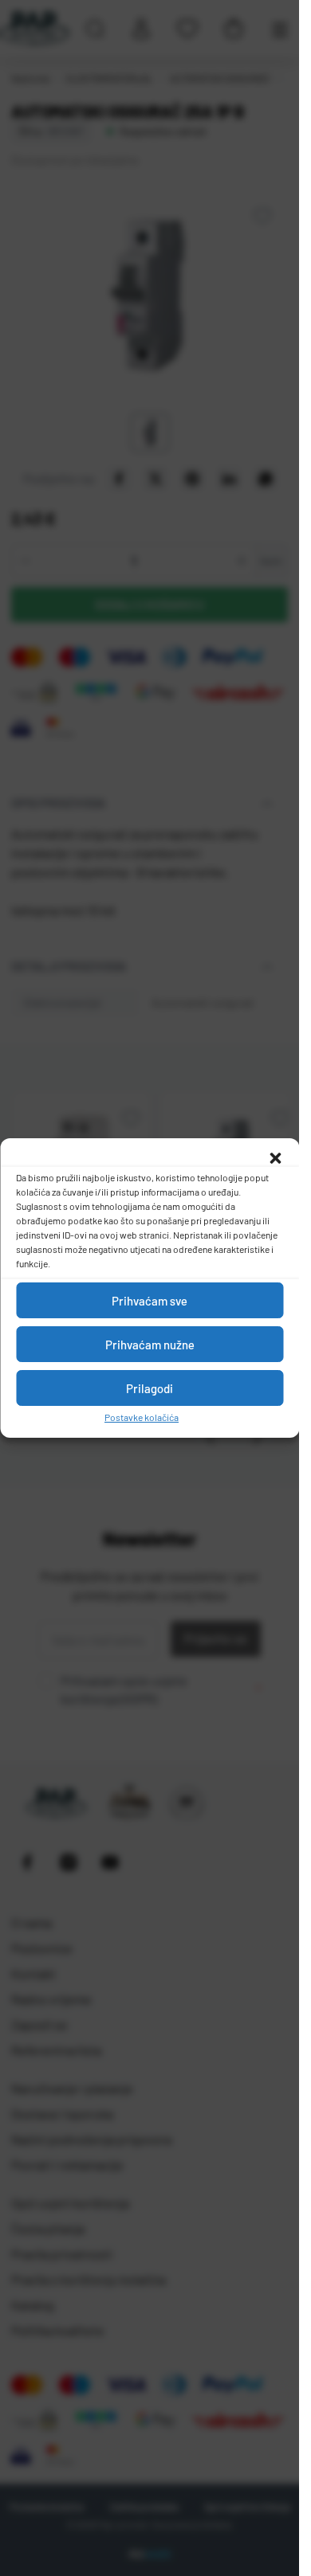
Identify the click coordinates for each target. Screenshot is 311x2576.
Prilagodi (150, 1388)
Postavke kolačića (142, 1417)
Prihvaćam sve (150, 1301)
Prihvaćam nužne (150, 1345)
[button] (275, 1158)
